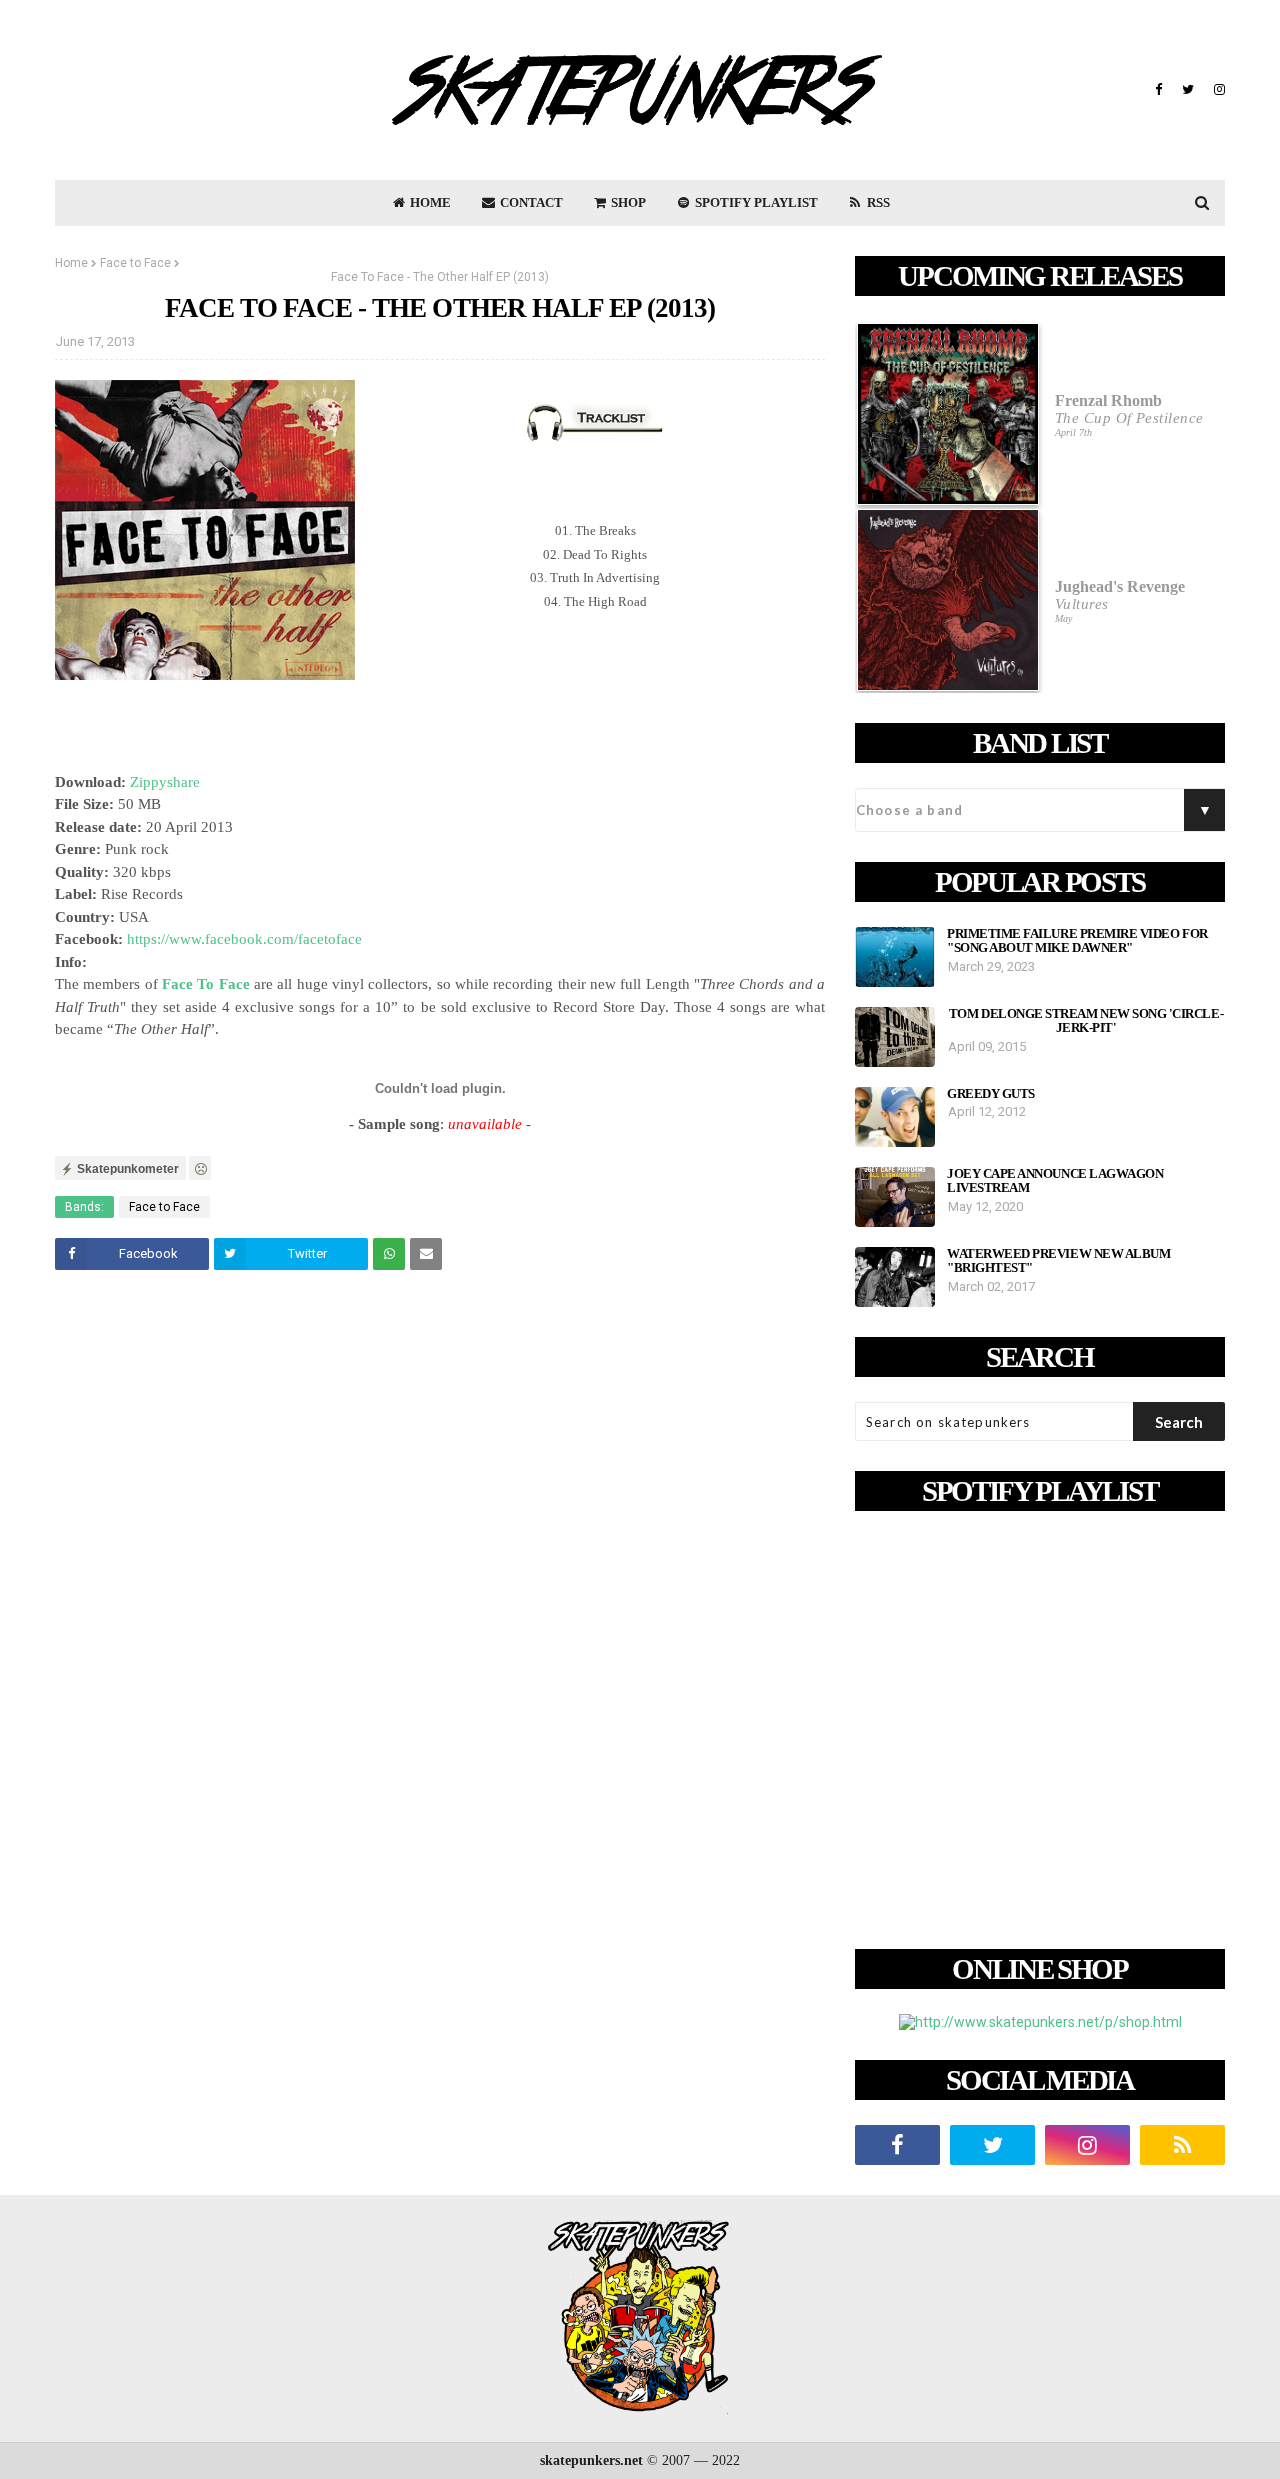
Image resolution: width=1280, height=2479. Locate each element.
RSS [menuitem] (877, 202)
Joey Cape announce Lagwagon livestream (1055, 1181)
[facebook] (1158, 90)
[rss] (1182, 2145)
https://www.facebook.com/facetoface (244, 939)
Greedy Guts (991, 1094)
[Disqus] (440, 1566)
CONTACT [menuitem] (530, 202)
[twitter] (1188, 90)
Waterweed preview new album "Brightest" (1058, 1261)
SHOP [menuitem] (627, 202)
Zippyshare (165, 782)
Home (71, 263)
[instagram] (1217, 90)
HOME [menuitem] (429, 202)
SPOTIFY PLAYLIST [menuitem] (755, 202)
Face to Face (135, 263)
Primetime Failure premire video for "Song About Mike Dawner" (1077, 941)
